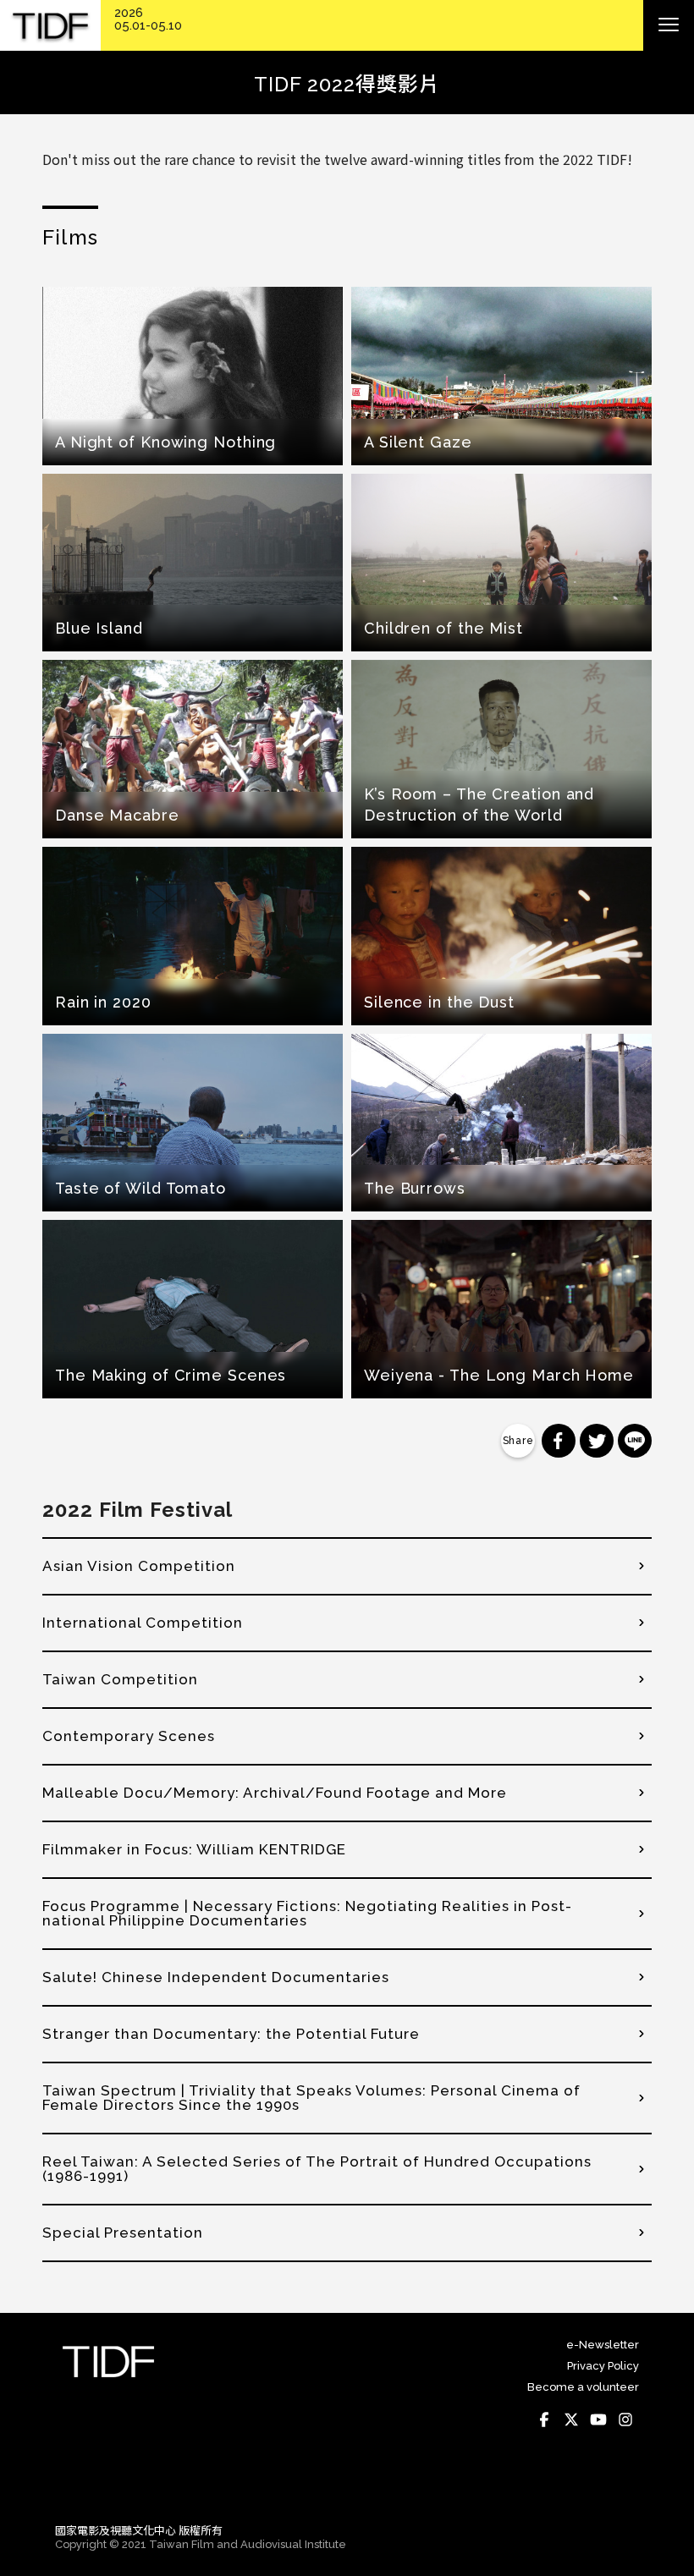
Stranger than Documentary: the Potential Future (231, 2034)
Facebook (544, 2419)
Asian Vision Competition (139, 1566)
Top (622, 2486)
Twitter (571, 2419)
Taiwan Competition (120, 1679)
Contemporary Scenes (129, 1736)
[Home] (50, 26)
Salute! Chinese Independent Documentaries (216, 1977)
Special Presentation (123, 2233)
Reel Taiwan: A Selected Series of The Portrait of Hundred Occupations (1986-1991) (317, 2169)
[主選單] (669, 25)
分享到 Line (635, 1441)
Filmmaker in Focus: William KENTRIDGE (194, 1849)
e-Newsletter (603, 2345)
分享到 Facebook (559, 1441)
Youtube (598, 2419)
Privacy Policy (603, 2366)
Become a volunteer (583, 2387)
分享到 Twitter (597, 1441)
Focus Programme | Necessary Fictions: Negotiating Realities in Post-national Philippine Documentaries (307, 1913)
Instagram (625, 2419)
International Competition (143, 1623)
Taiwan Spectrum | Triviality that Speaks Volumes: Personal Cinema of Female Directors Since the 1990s (311, 2098)
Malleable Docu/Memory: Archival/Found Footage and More (275, 1793)
